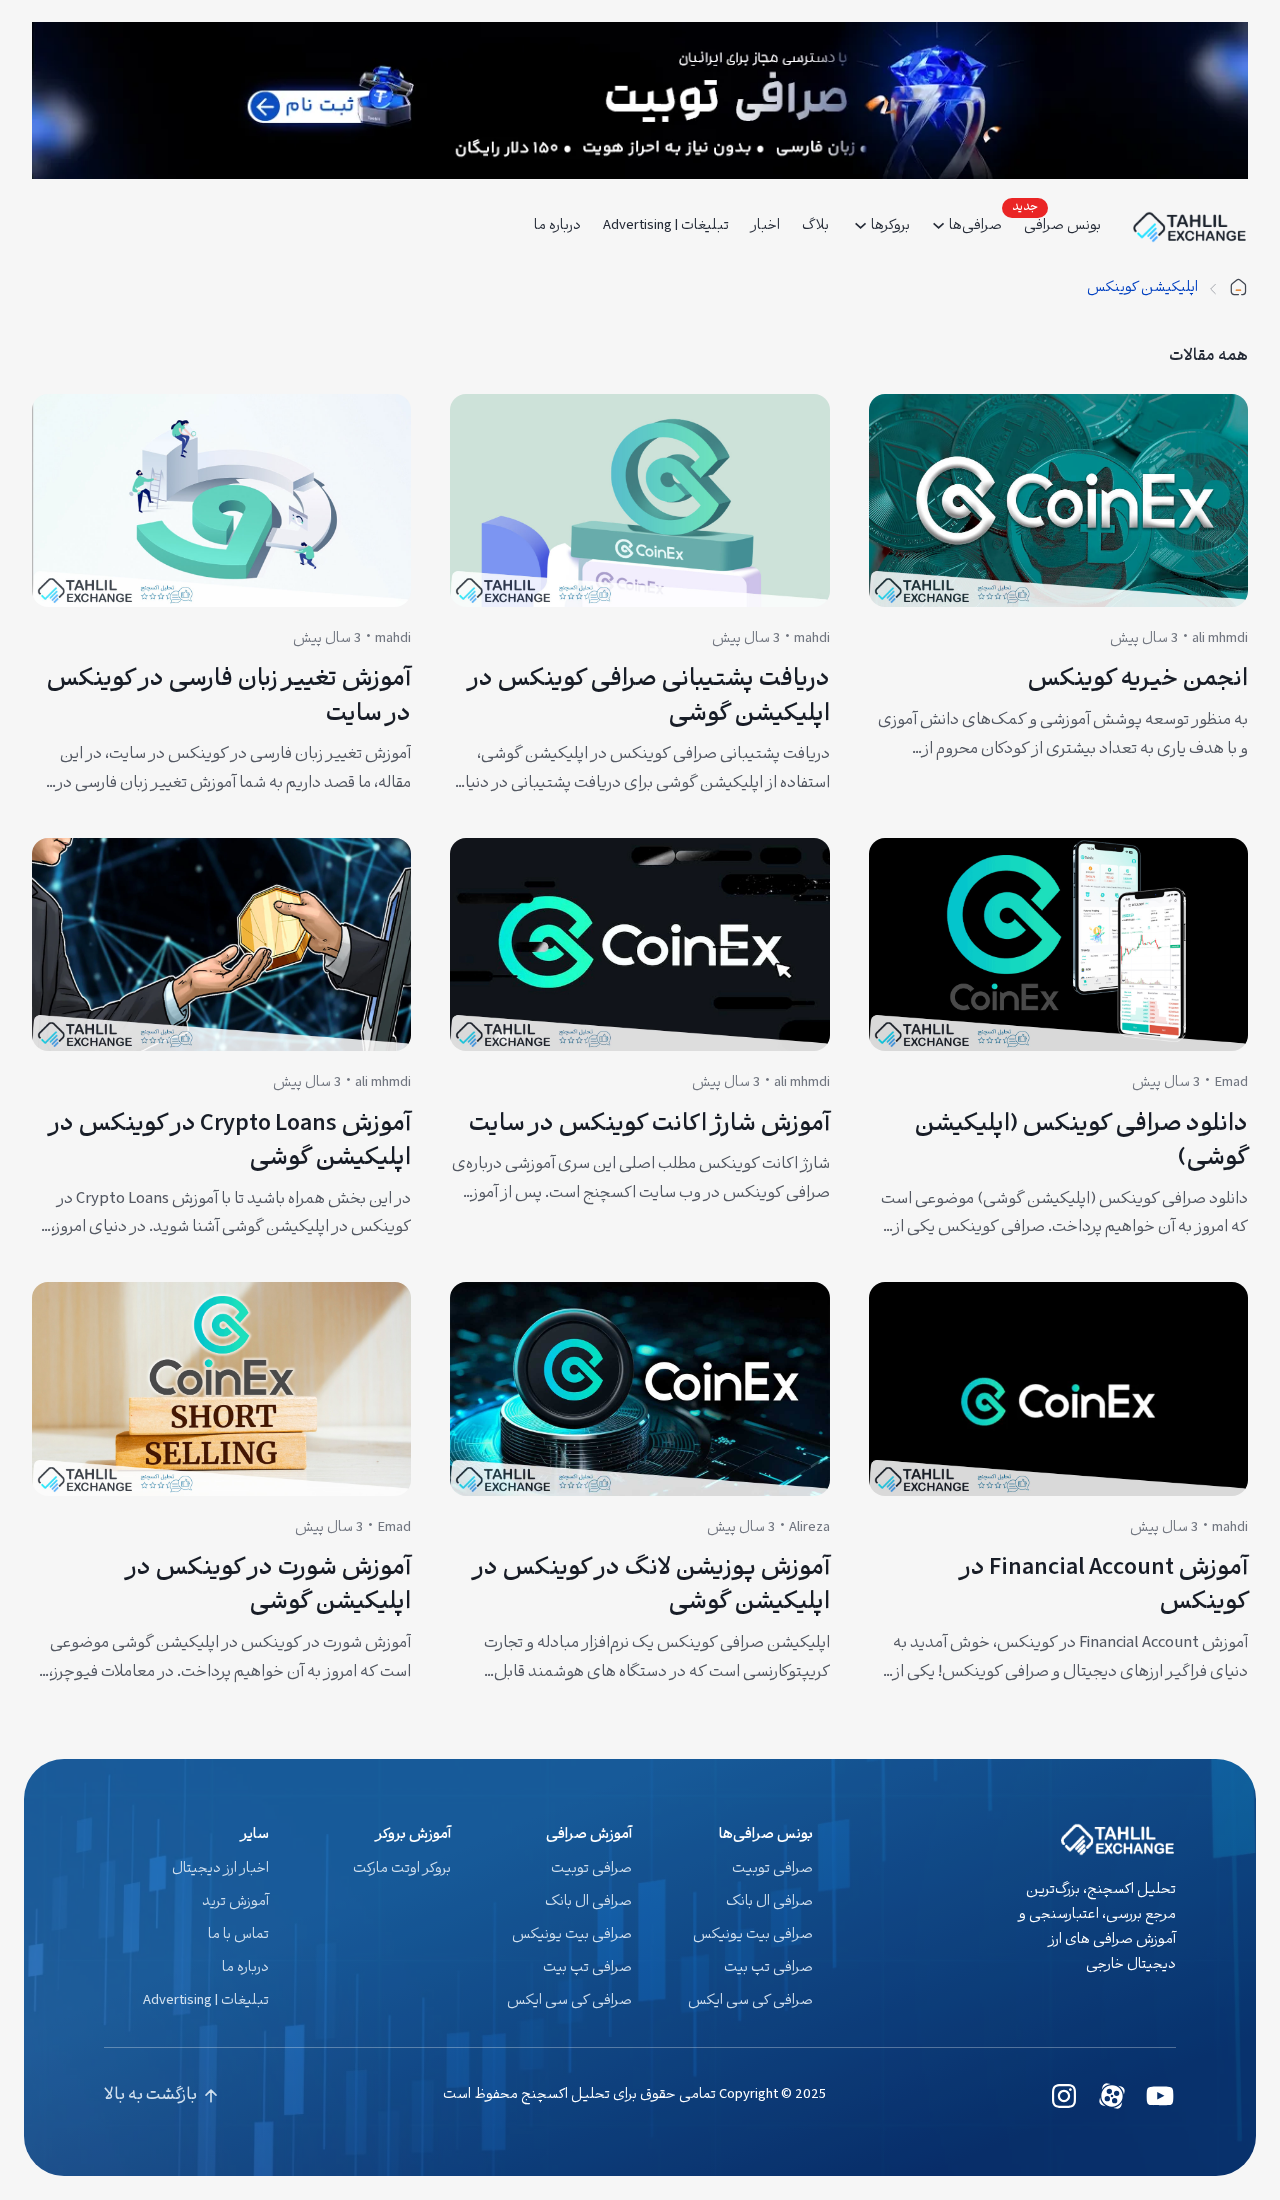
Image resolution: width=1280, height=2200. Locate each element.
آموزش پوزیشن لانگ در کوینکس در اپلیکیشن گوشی (651, 1587)
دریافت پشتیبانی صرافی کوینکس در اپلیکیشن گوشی (648, 698)
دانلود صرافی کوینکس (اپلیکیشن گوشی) (1081, 1143)
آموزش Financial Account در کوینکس (1104, 1587)
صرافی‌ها (975, 226)
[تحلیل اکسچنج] (1238, 288)
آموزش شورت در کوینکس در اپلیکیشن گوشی (268, 1587)
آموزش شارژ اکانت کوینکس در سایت (649, 1126)
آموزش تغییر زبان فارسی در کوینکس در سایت (228, 698)
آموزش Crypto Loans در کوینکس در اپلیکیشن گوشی (230, 1143)
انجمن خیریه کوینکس (1137, 681)
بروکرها (890, 226)
